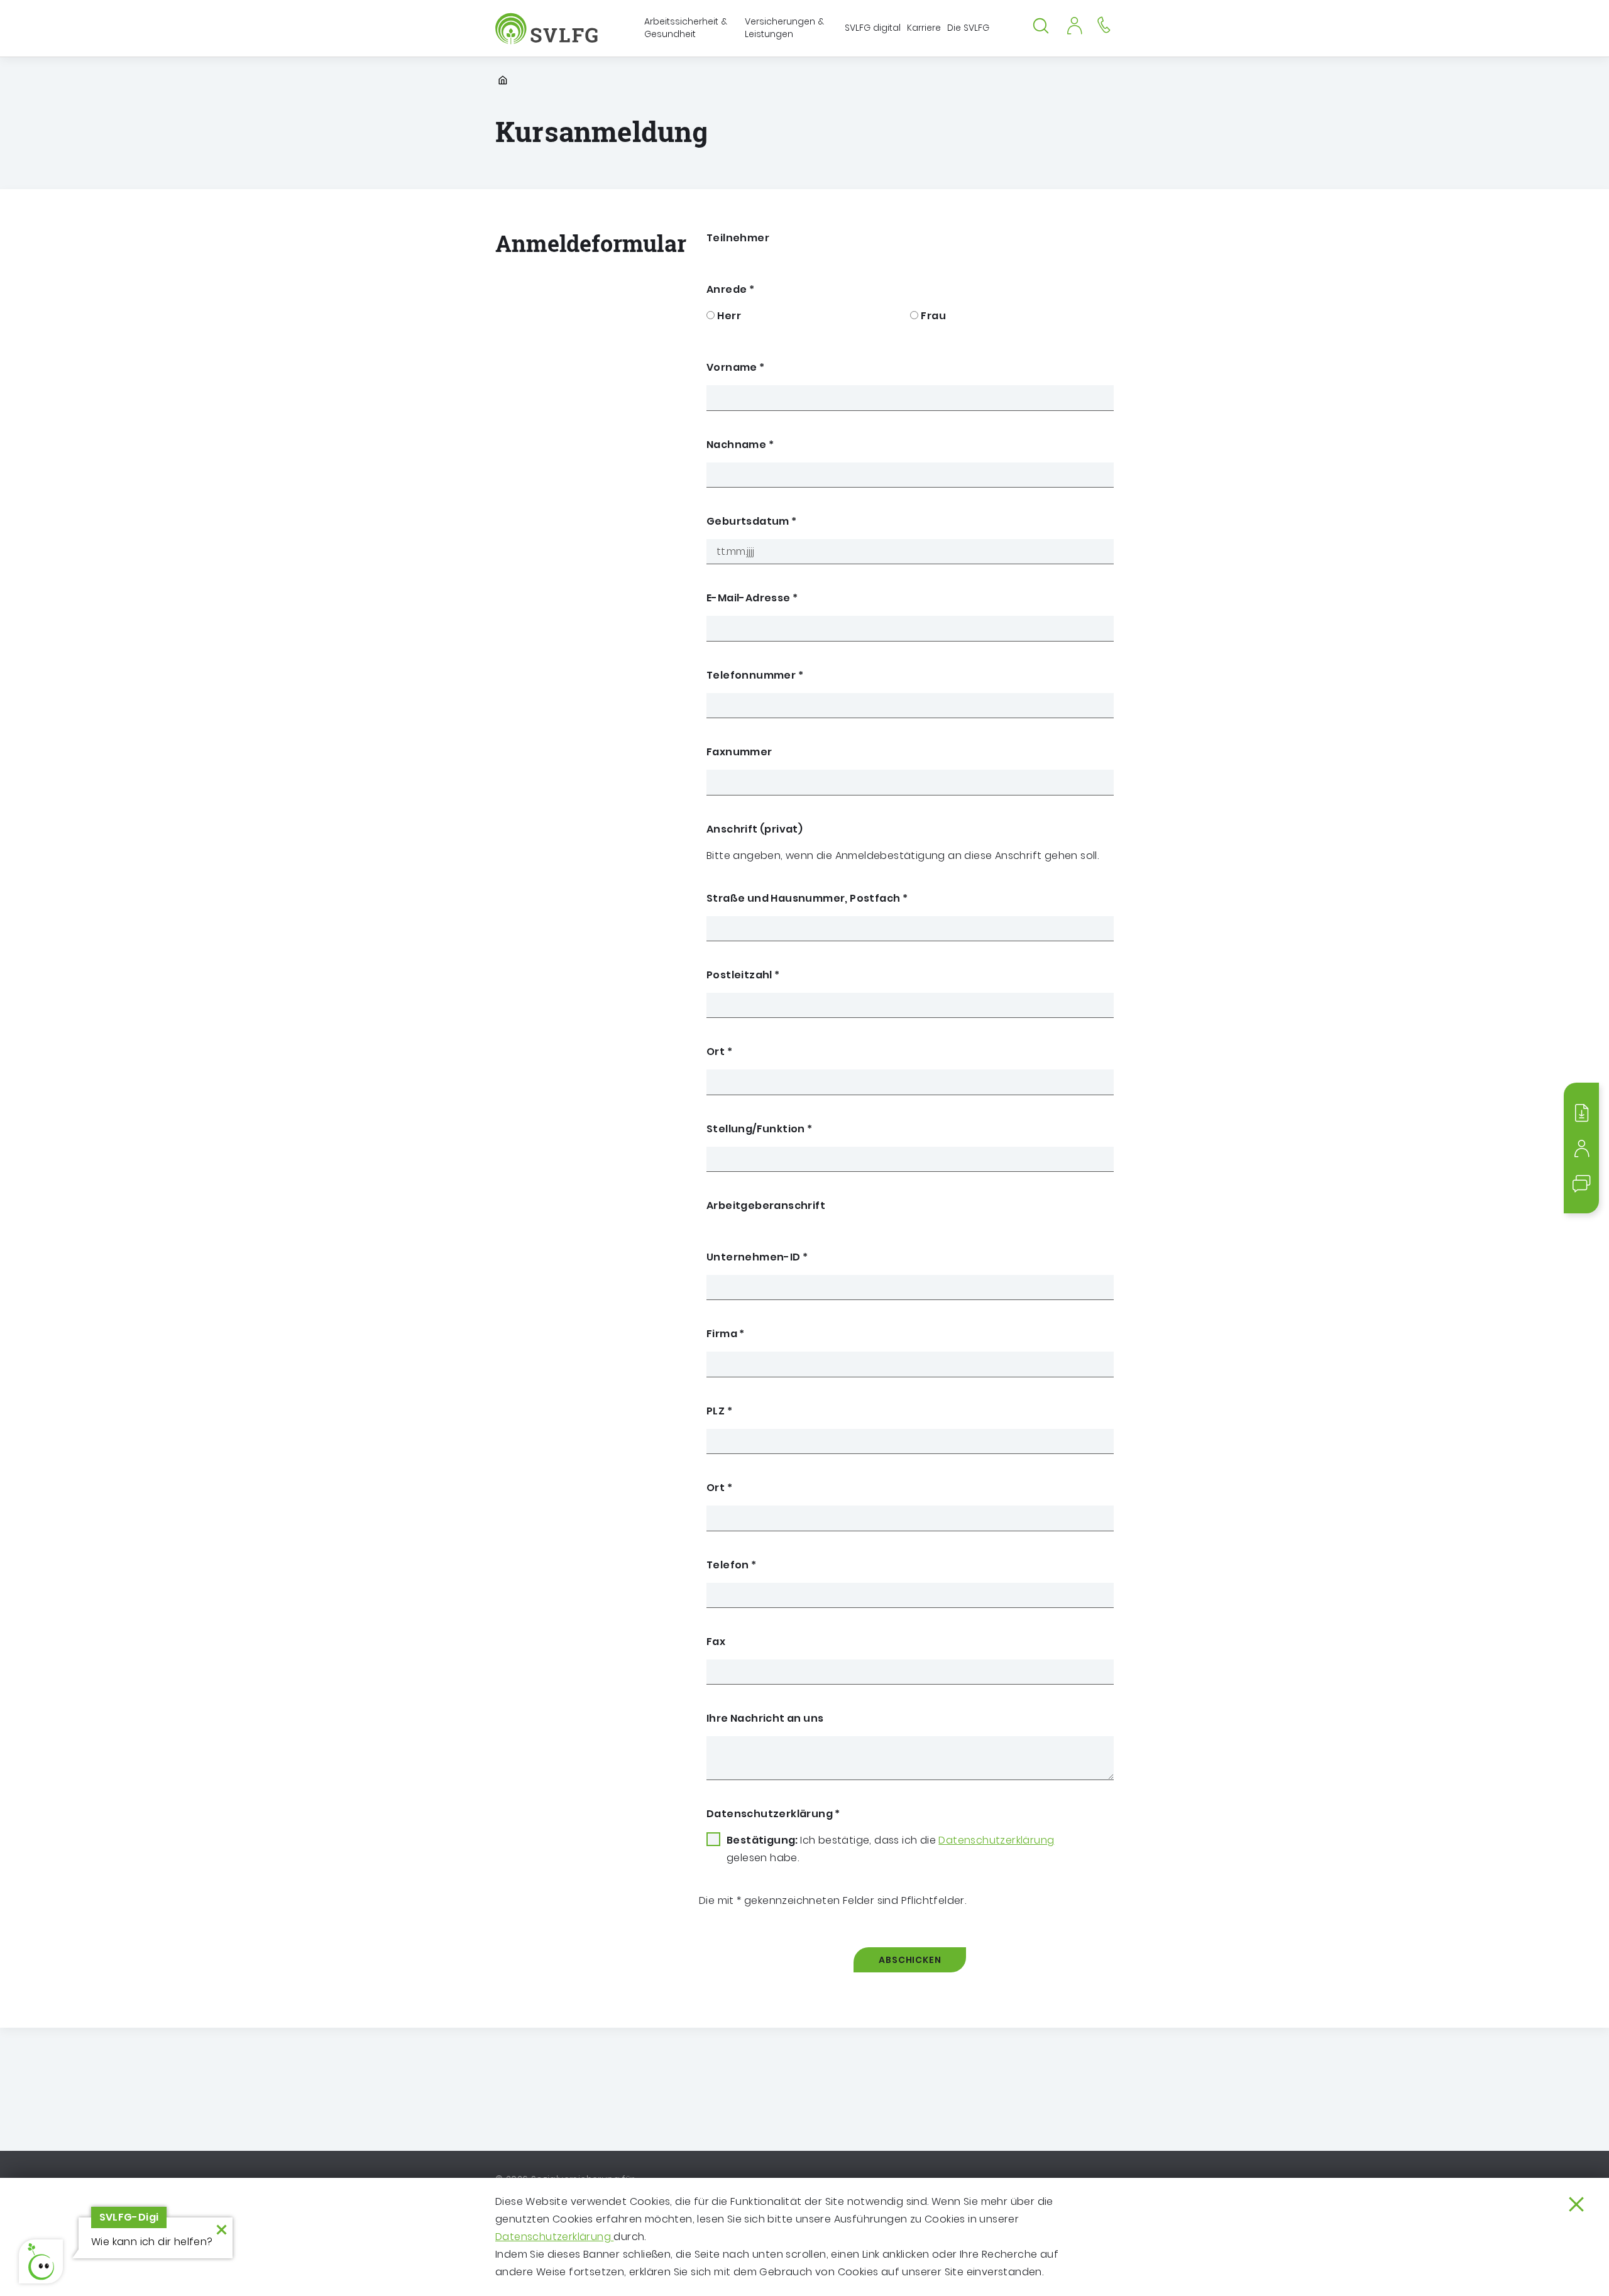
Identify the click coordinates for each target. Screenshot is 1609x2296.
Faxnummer (739, 752)
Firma (726, 1334)
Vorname (736, 367)
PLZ (719, 1411)
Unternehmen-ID (757, 1257)
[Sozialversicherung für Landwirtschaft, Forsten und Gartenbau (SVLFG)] (548, 29)
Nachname (740, 445)
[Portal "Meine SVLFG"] (1074, 24)
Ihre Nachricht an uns (765, 1718)
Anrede (730, 289)
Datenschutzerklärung (554, 2237)
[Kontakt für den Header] (1104, 24)
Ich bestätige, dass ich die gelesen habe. (890, 1849)
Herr (729, 316)
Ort (719, 1052)
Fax (716, 1642)
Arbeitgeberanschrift (766, 1205)
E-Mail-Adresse (752, 598)
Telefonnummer (755, 675)
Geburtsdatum (752, 521)
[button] (41, 2261)
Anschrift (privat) (755, 829)
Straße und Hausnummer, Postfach (807, 898)
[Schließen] (1576, 2204)
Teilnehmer (738, 238)
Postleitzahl (743, 975)
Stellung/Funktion (760, 1129)
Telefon (732, 1565)
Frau (933, 316)
